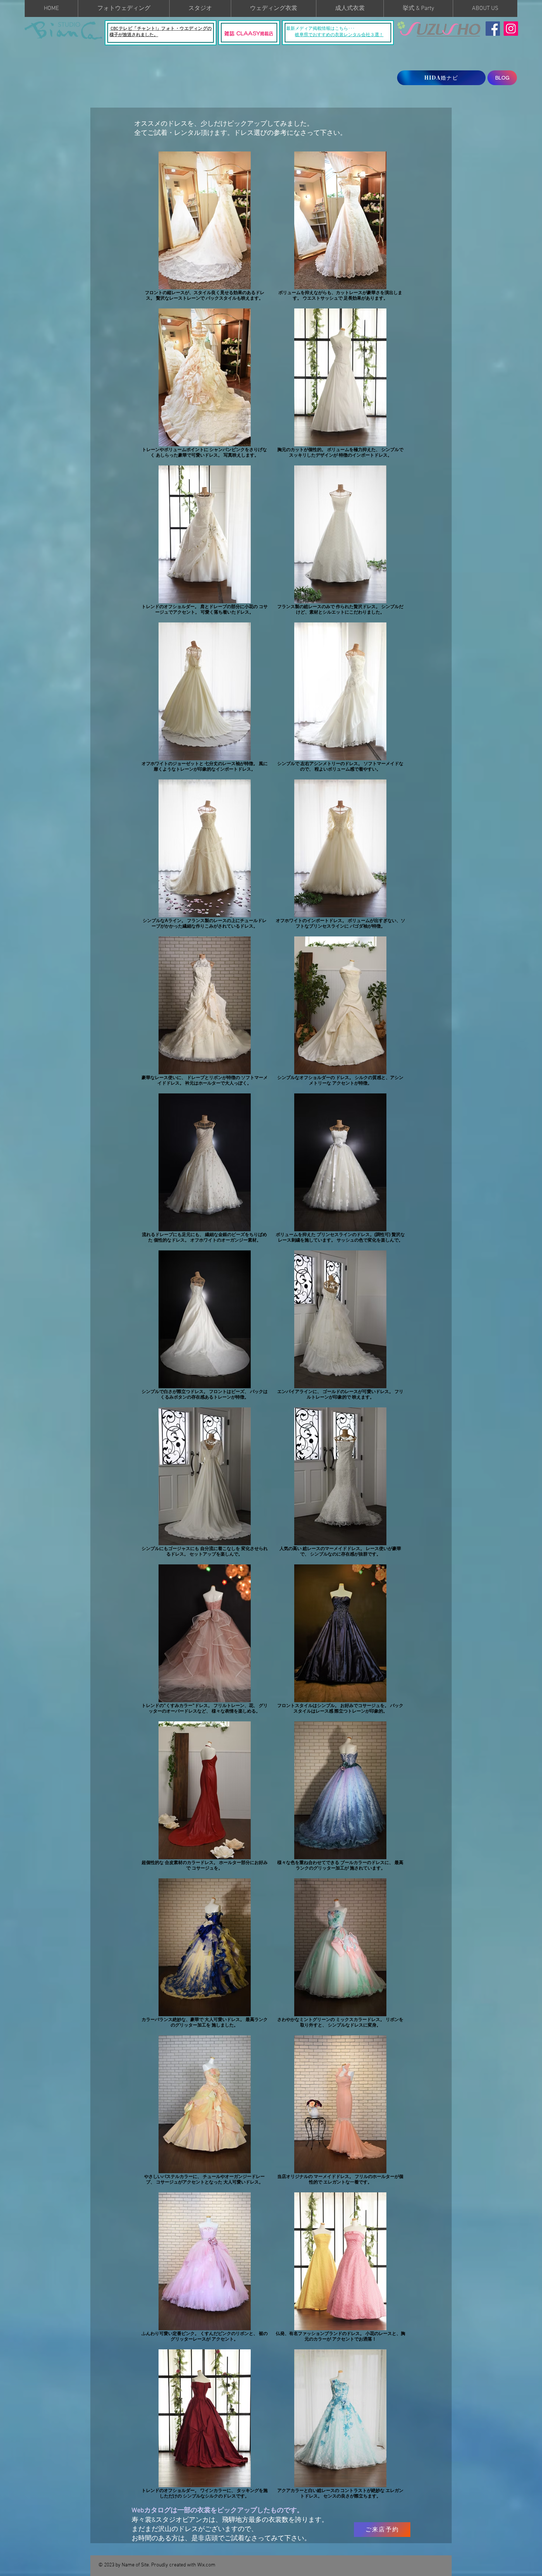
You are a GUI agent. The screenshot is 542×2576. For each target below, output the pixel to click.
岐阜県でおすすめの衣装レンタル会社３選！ (339, 35)
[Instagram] (511, 29)
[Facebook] (493, 29)
